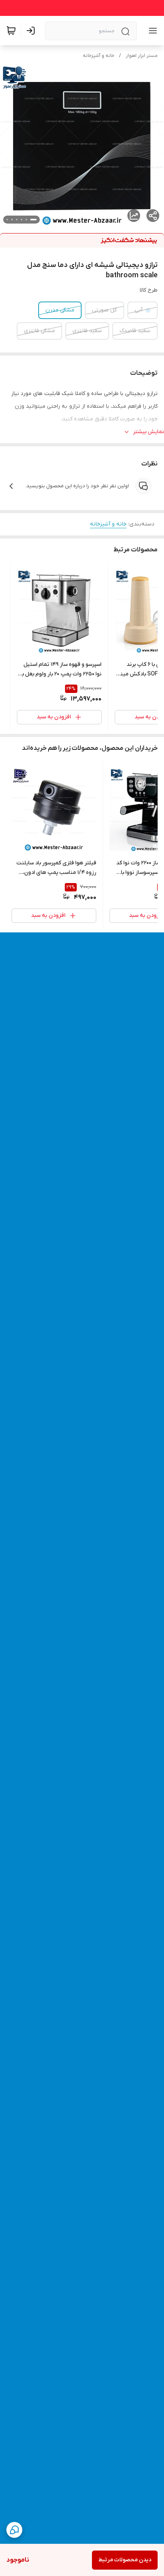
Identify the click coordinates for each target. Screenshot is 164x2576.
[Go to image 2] (26, 220)
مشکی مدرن (60, 310)
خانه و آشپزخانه (99, 56)
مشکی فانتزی (39, 331)
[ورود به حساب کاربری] (32, 31)
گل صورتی (104, 310)
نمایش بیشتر (148, 432)
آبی (139, 310)
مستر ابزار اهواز (142, 56)
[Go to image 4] (17, 220)
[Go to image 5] (12, 220)
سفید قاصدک (135, 331)
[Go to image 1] (33, 220)
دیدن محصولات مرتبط (125, 2560)
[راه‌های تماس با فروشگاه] (14, 2530)
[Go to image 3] (21, 220)
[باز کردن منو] (151, 31)
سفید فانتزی (87, 331)
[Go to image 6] (7, 220)
